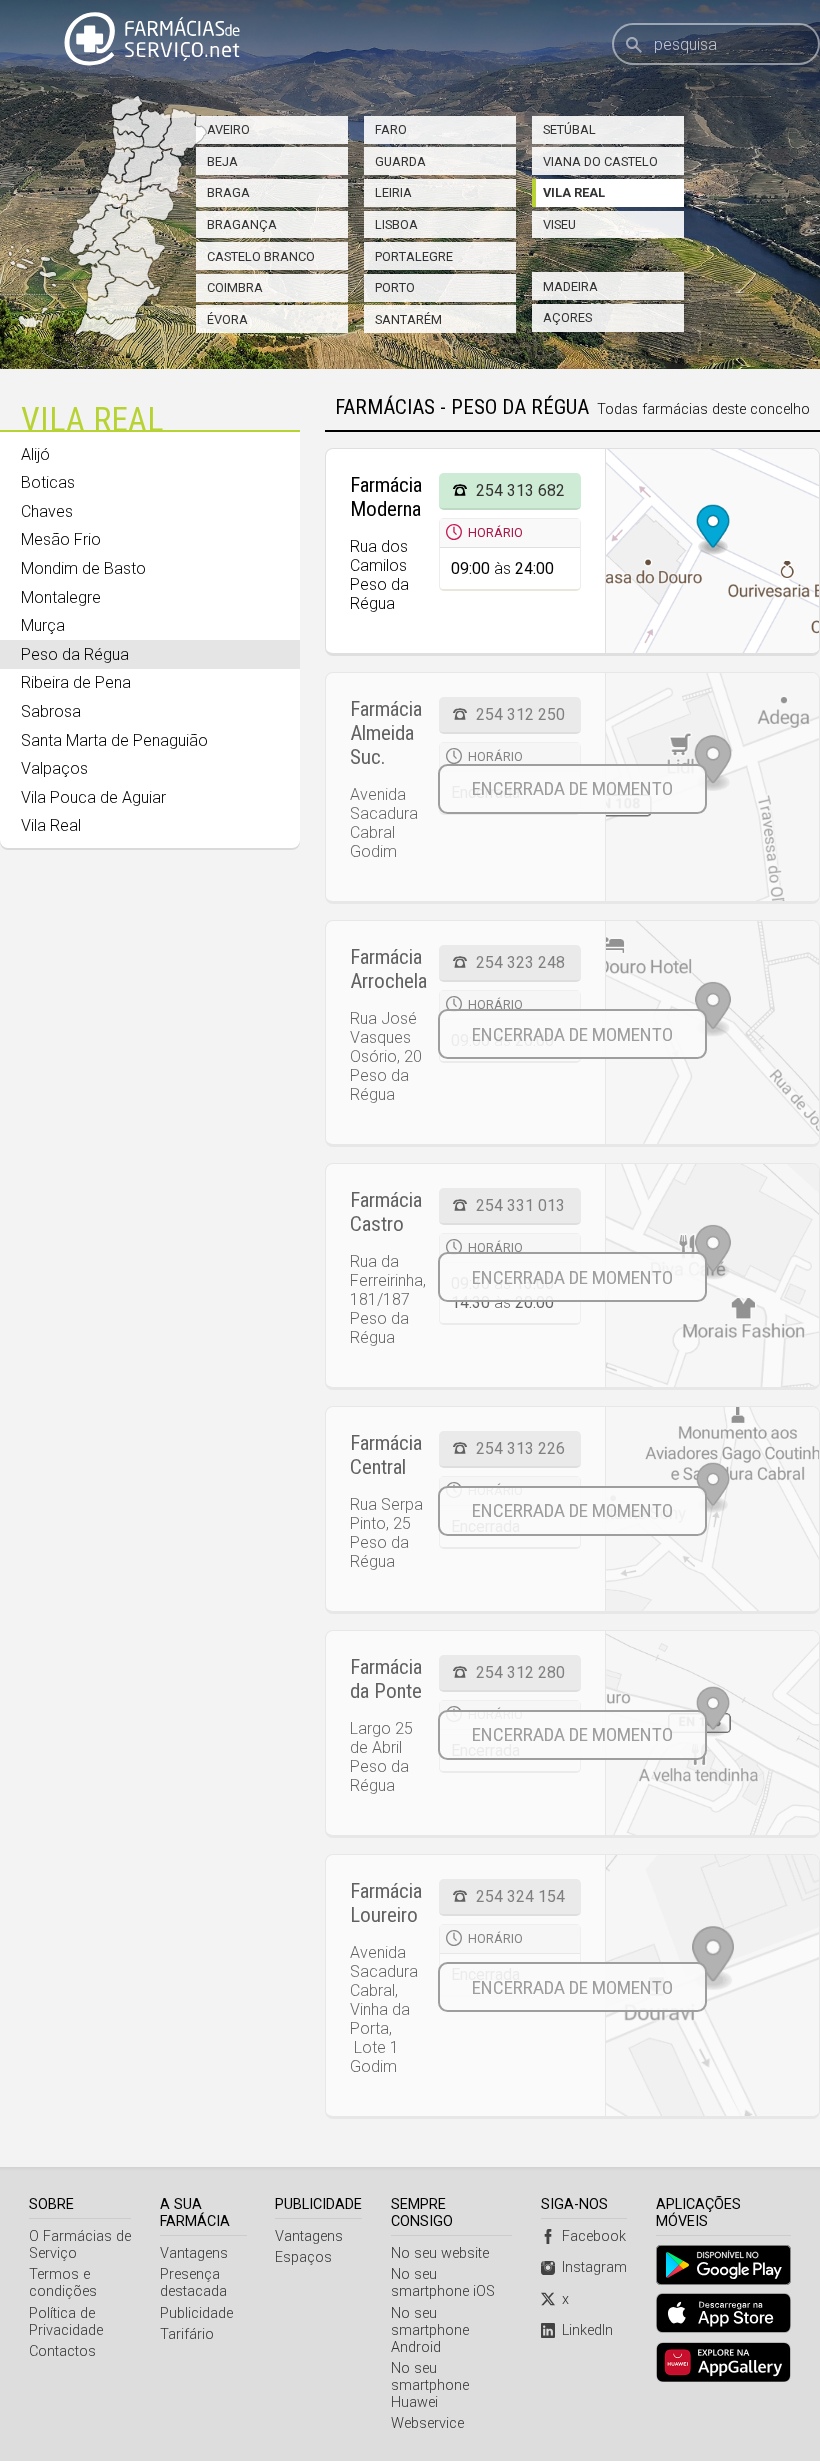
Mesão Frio (61, 539)
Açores (567, 317)
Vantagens (194, 2253)
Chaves (47, 511)
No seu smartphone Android (430, 2330)
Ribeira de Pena (76, 682)
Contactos (62, 2351)
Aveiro (228, 129)
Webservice (427, 2423)
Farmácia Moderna (386, 497)
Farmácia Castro (386, 1212)
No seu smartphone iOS (443, 2283)
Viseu (559, 224)
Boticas (48, 482)
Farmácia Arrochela (388, 969)
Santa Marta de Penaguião (114, 740)
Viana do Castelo (600, 161)
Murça (43, 625)
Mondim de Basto (83, 568)
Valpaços (54, 768)
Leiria (393, 192)
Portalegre (414, 256)
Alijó (35, 454)
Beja (222, 161)
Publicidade (196, 2313)
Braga (228, 192)
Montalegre (61, 597)
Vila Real (574, 192)
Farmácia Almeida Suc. (386, 733)
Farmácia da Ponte (386, 1679)
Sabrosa (51, 711)
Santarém (408, 319)
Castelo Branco (261, 256)
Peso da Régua (75, 654)
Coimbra (235, 287)
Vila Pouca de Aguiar (93, 797)
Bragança (242, 224)
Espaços (303, 2257)
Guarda (400, 161)
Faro (391, 129)
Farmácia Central (386, 1455)
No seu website (440, 2253)
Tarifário (187, 2334)
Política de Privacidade (66, 2322)
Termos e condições (63, 2283)
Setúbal (569, 129)
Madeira (570, 286)
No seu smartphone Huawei (430, 2385)
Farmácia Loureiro (386, 1903)
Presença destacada (193, 2283)
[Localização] (712, 787)
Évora (227, 319)
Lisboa (396, 224)
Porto (395, 287)
